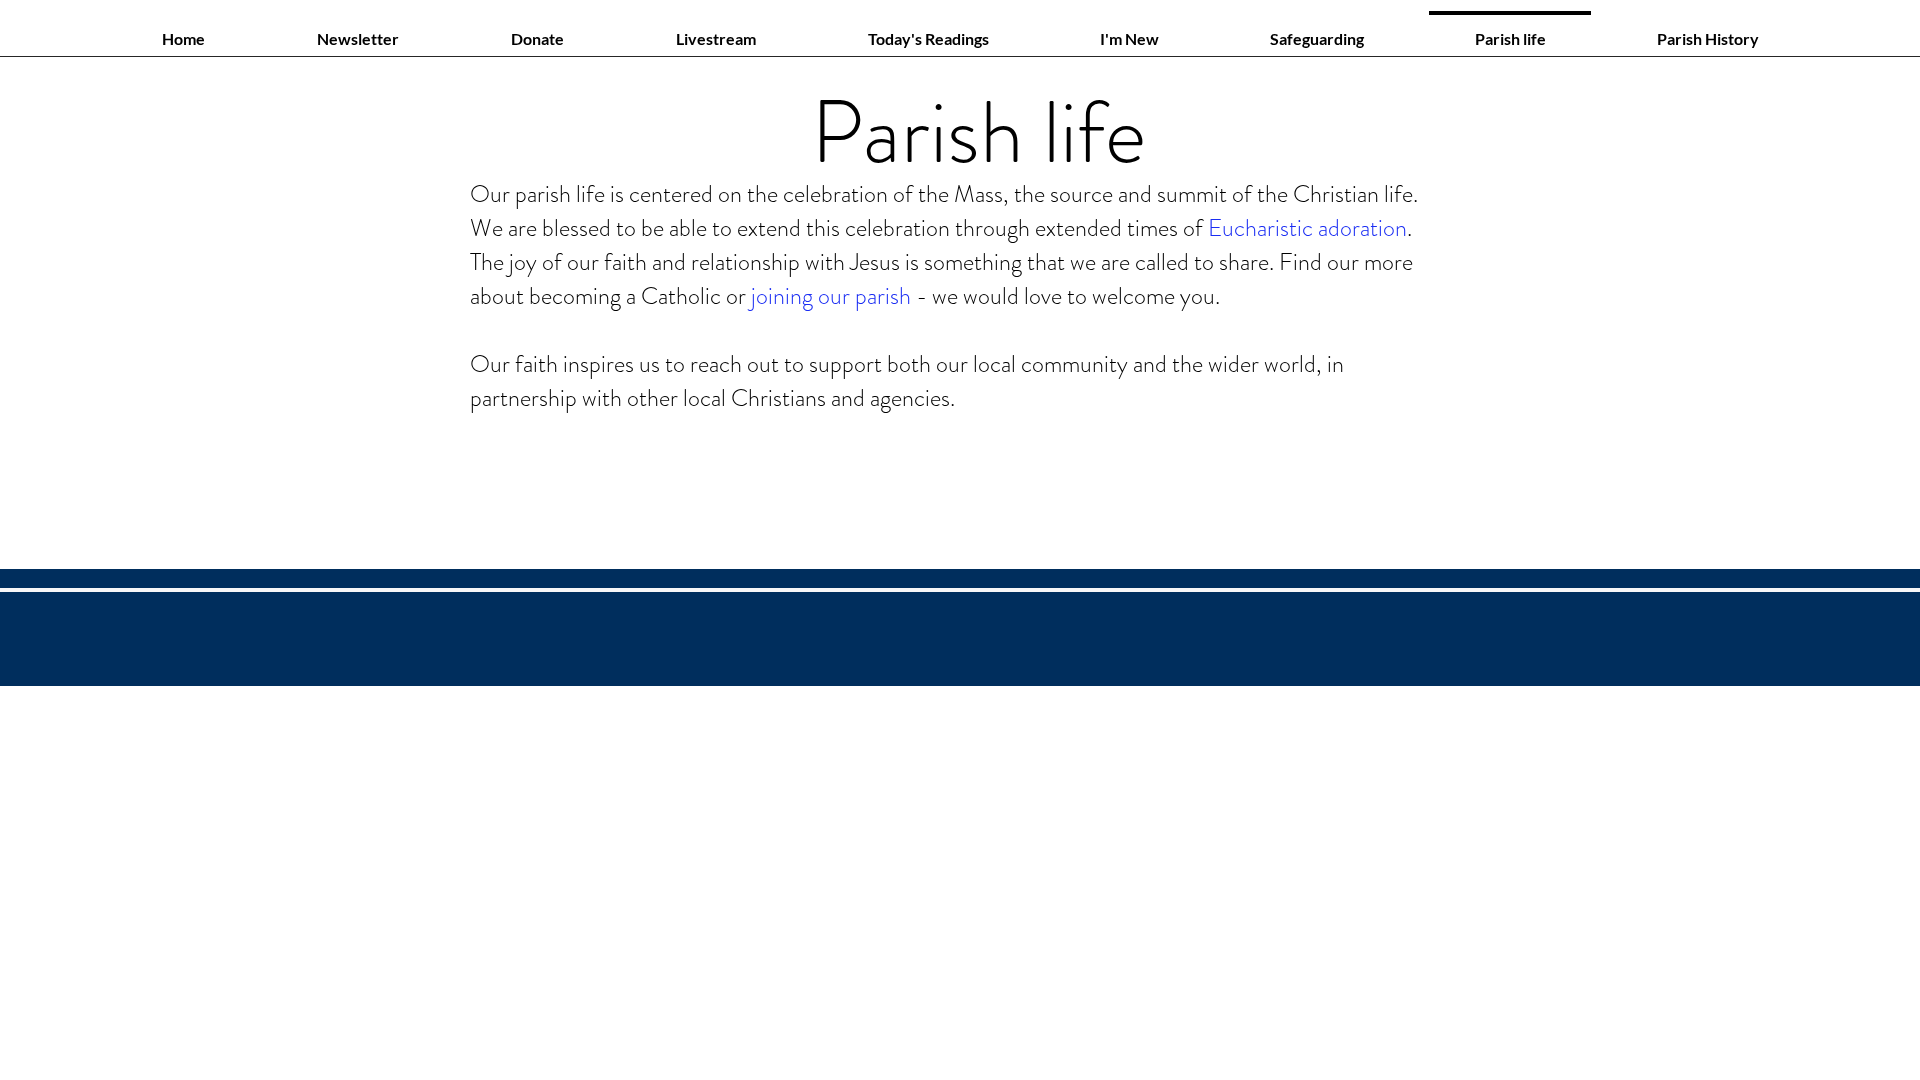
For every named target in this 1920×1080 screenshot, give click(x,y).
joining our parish (831, 296)
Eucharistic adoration (1307, 228)
